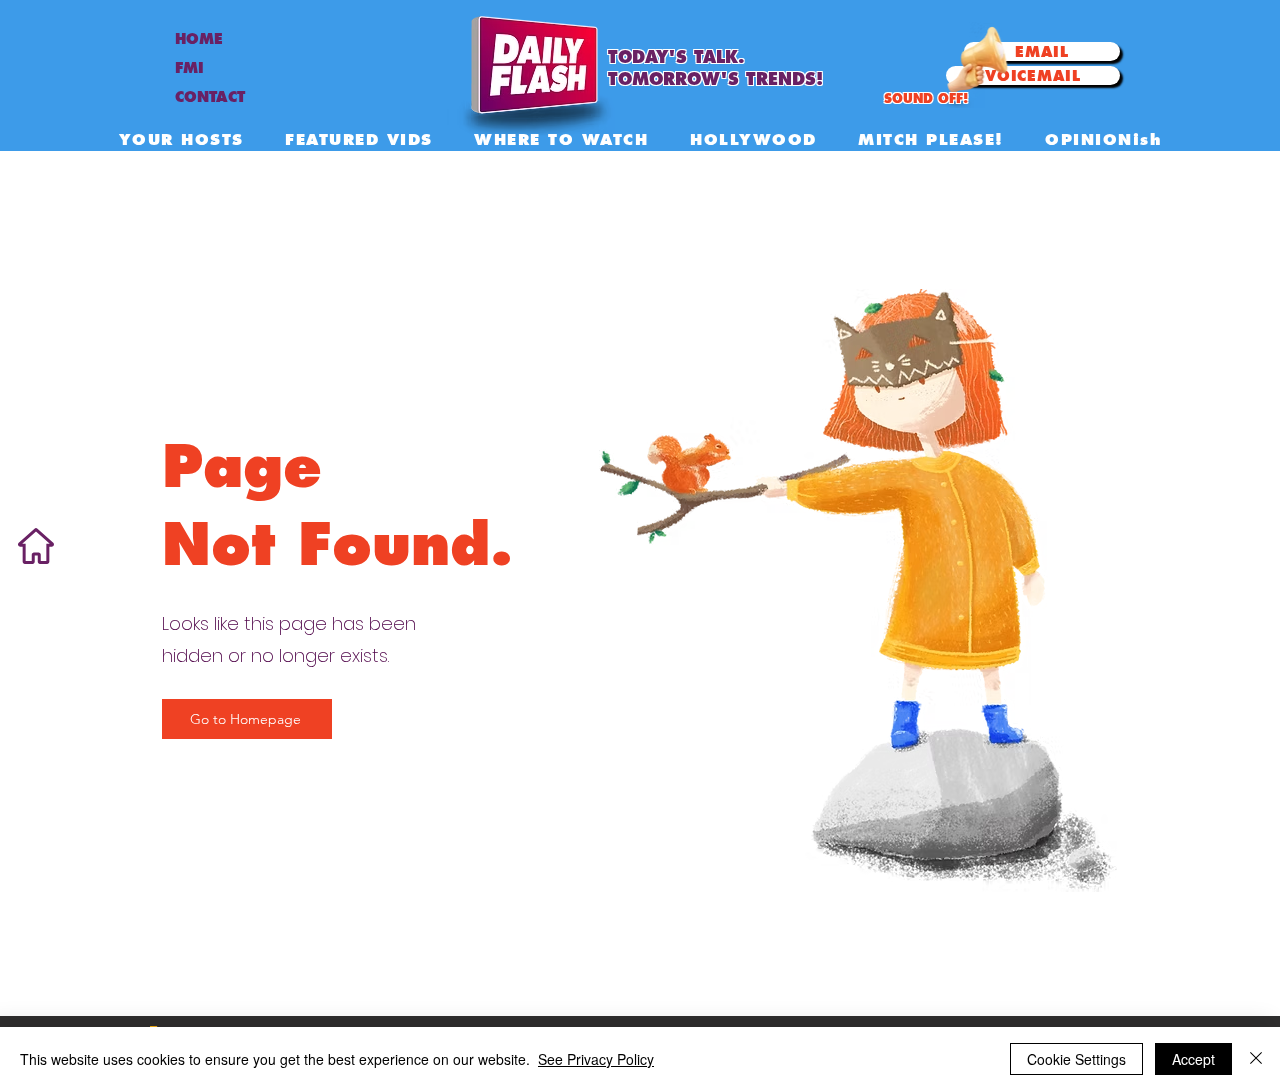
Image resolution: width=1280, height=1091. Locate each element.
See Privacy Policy (596, 1059)
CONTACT (210, 97)
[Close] (1256, 1059)
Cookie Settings (1076, 1059)
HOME (199, 39)
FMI (189, 68)
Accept (1193, 1059)
